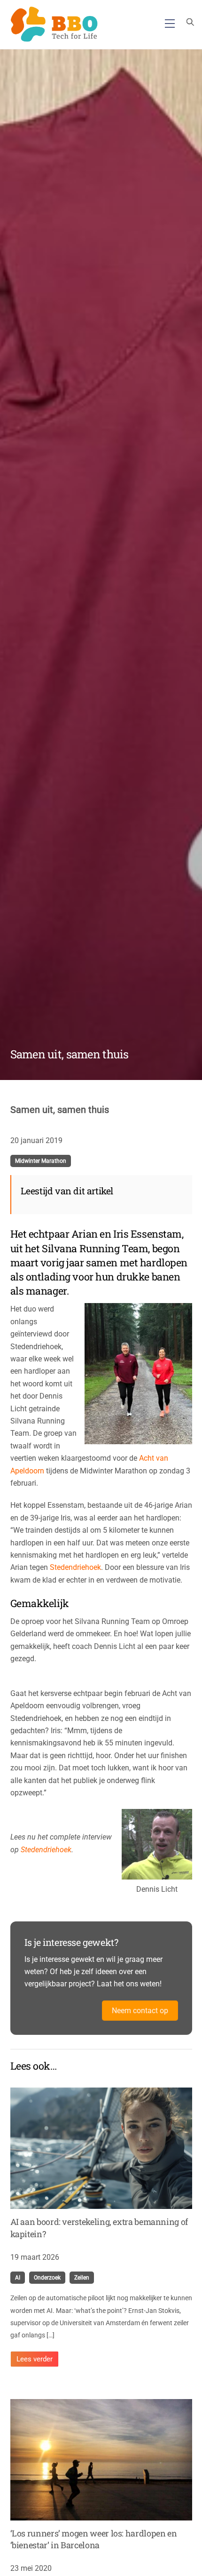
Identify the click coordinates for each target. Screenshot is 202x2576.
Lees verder (35, 2359)
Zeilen (82, 2278)
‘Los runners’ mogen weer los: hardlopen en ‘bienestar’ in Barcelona (94, 2539)
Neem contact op (140, 2011)
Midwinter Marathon (41, 1161)
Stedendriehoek (75, 1567)
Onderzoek (47, 2278)
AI (18, 2278)
